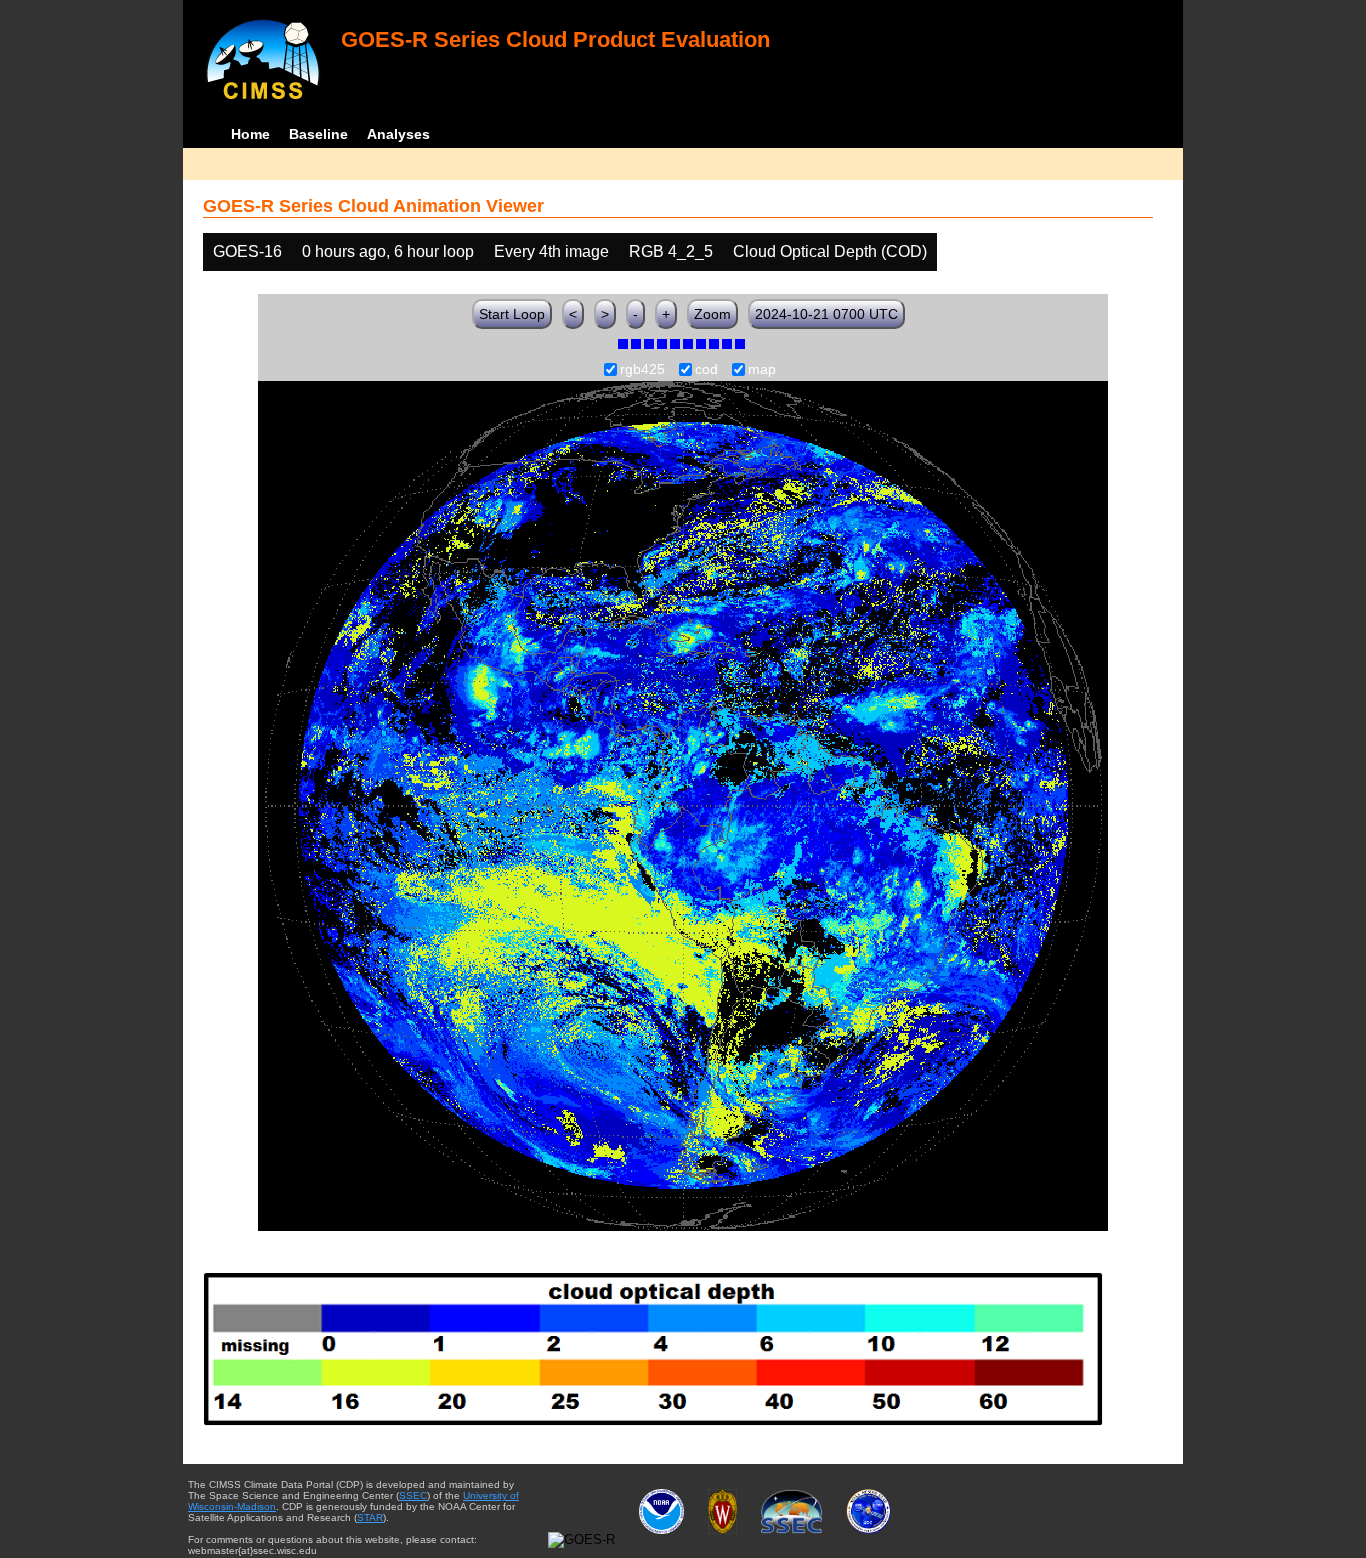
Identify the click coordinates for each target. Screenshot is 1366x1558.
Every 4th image (551, 251)
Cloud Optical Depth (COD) (830, 251)
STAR (370, 1517)
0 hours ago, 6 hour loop (388, 251)
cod (706, 370)
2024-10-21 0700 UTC (826, 314)
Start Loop (512, 314)
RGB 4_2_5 (671, 251)
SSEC (413, 1495)
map (762, 370)
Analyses (398, 134)
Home (250, 134)
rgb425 (642, 370)
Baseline (318, 134)
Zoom (712, 314)
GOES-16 (247, 251)
